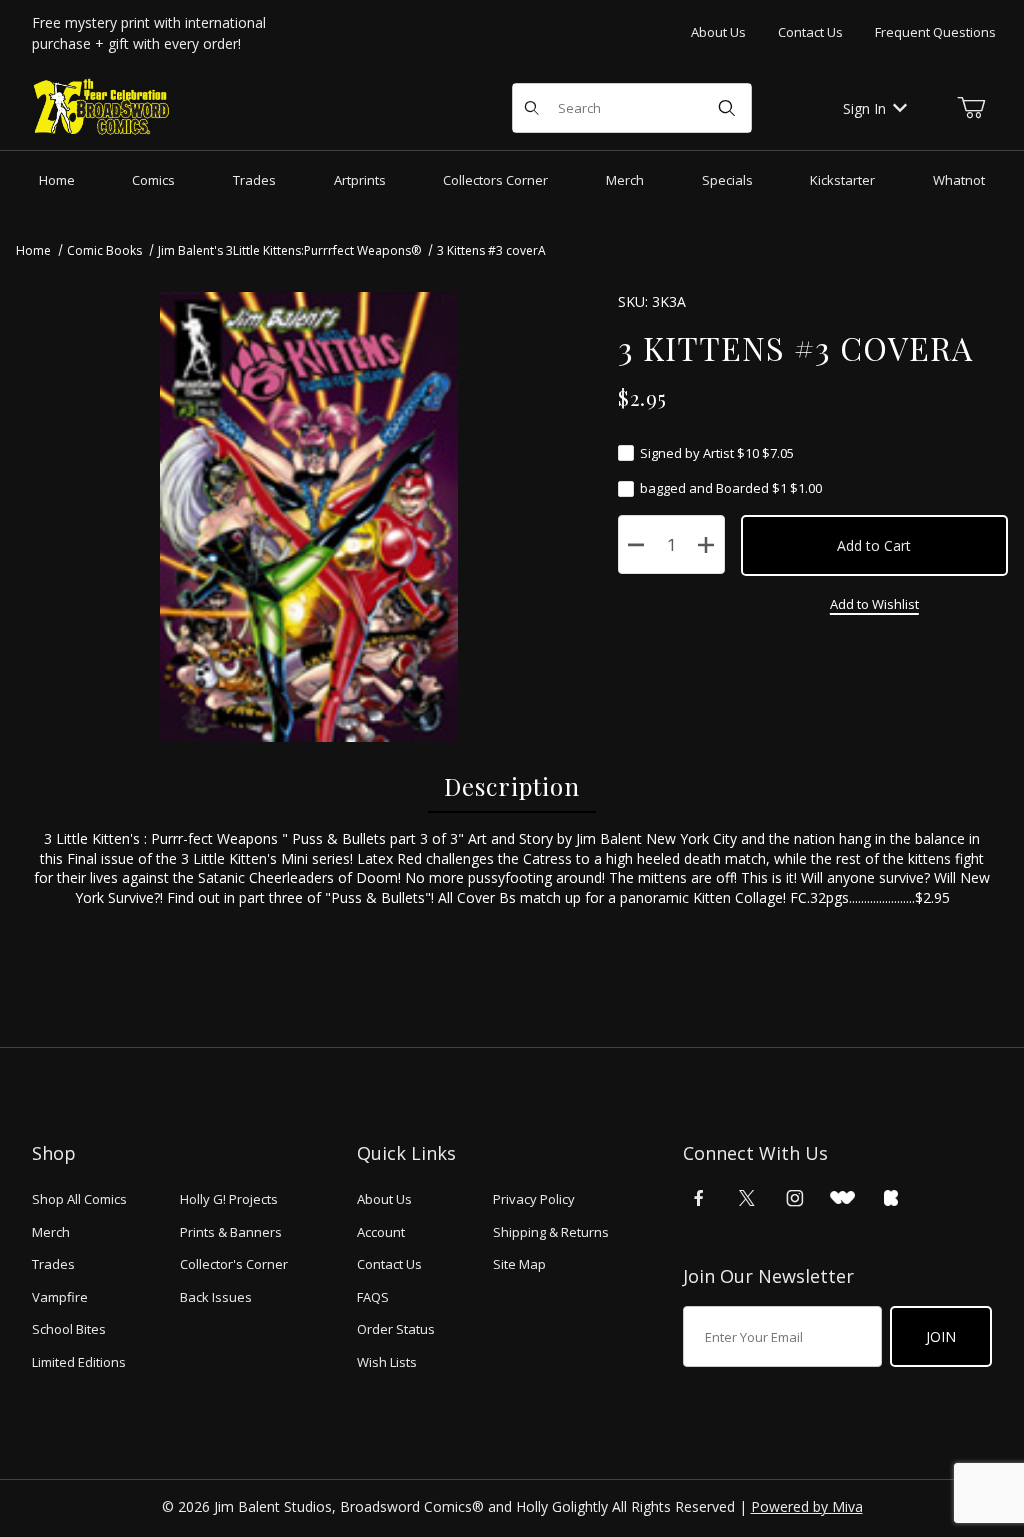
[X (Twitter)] (747, 1198)
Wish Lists (387, 1362)
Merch (51, 1232)
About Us (718, 32)
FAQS (373, 1297)
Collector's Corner (234, 1264)
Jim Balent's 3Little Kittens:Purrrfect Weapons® (289, 250)
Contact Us (810, 32)
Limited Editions (79, 1362)
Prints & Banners (231, 1232)
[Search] (727, 108)
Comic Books (104, 250)
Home (33, 250)
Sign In (864, 108)
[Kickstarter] (891, 1198)
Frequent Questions (935, 32)
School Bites (69, 1329)
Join (941, 1336)
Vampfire (60, 1297)
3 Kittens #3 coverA (491, 250)
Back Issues (216, 1297)
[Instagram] (795, 1198)
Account (381, 1232)
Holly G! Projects (229, 1199)
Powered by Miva (807, 1506)
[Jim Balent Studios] (102, 106)
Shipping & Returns (551, 1232)
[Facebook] (699, 1198)
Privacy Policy (534, 1199)
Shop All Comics (79, 1199)
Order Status (396, 1329)
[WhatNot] (842, 1198)
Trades (53, 1264)
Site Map (519, 1264)
